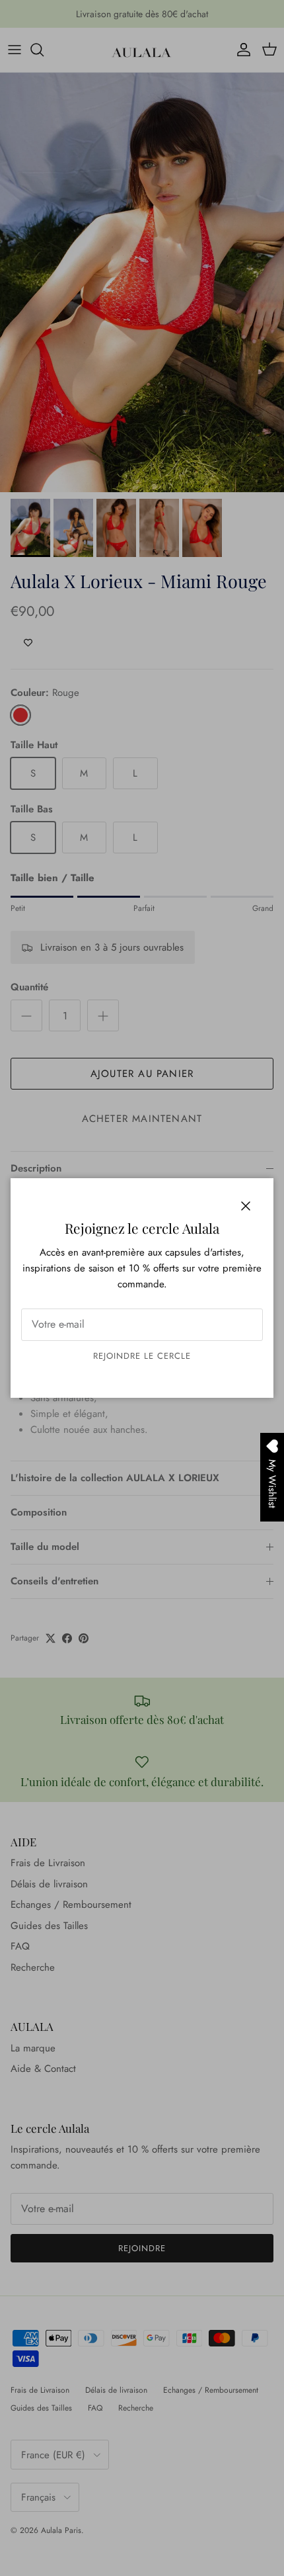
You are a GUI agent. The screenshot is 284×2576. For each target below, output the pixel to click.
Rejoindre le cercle (142, 1356)
